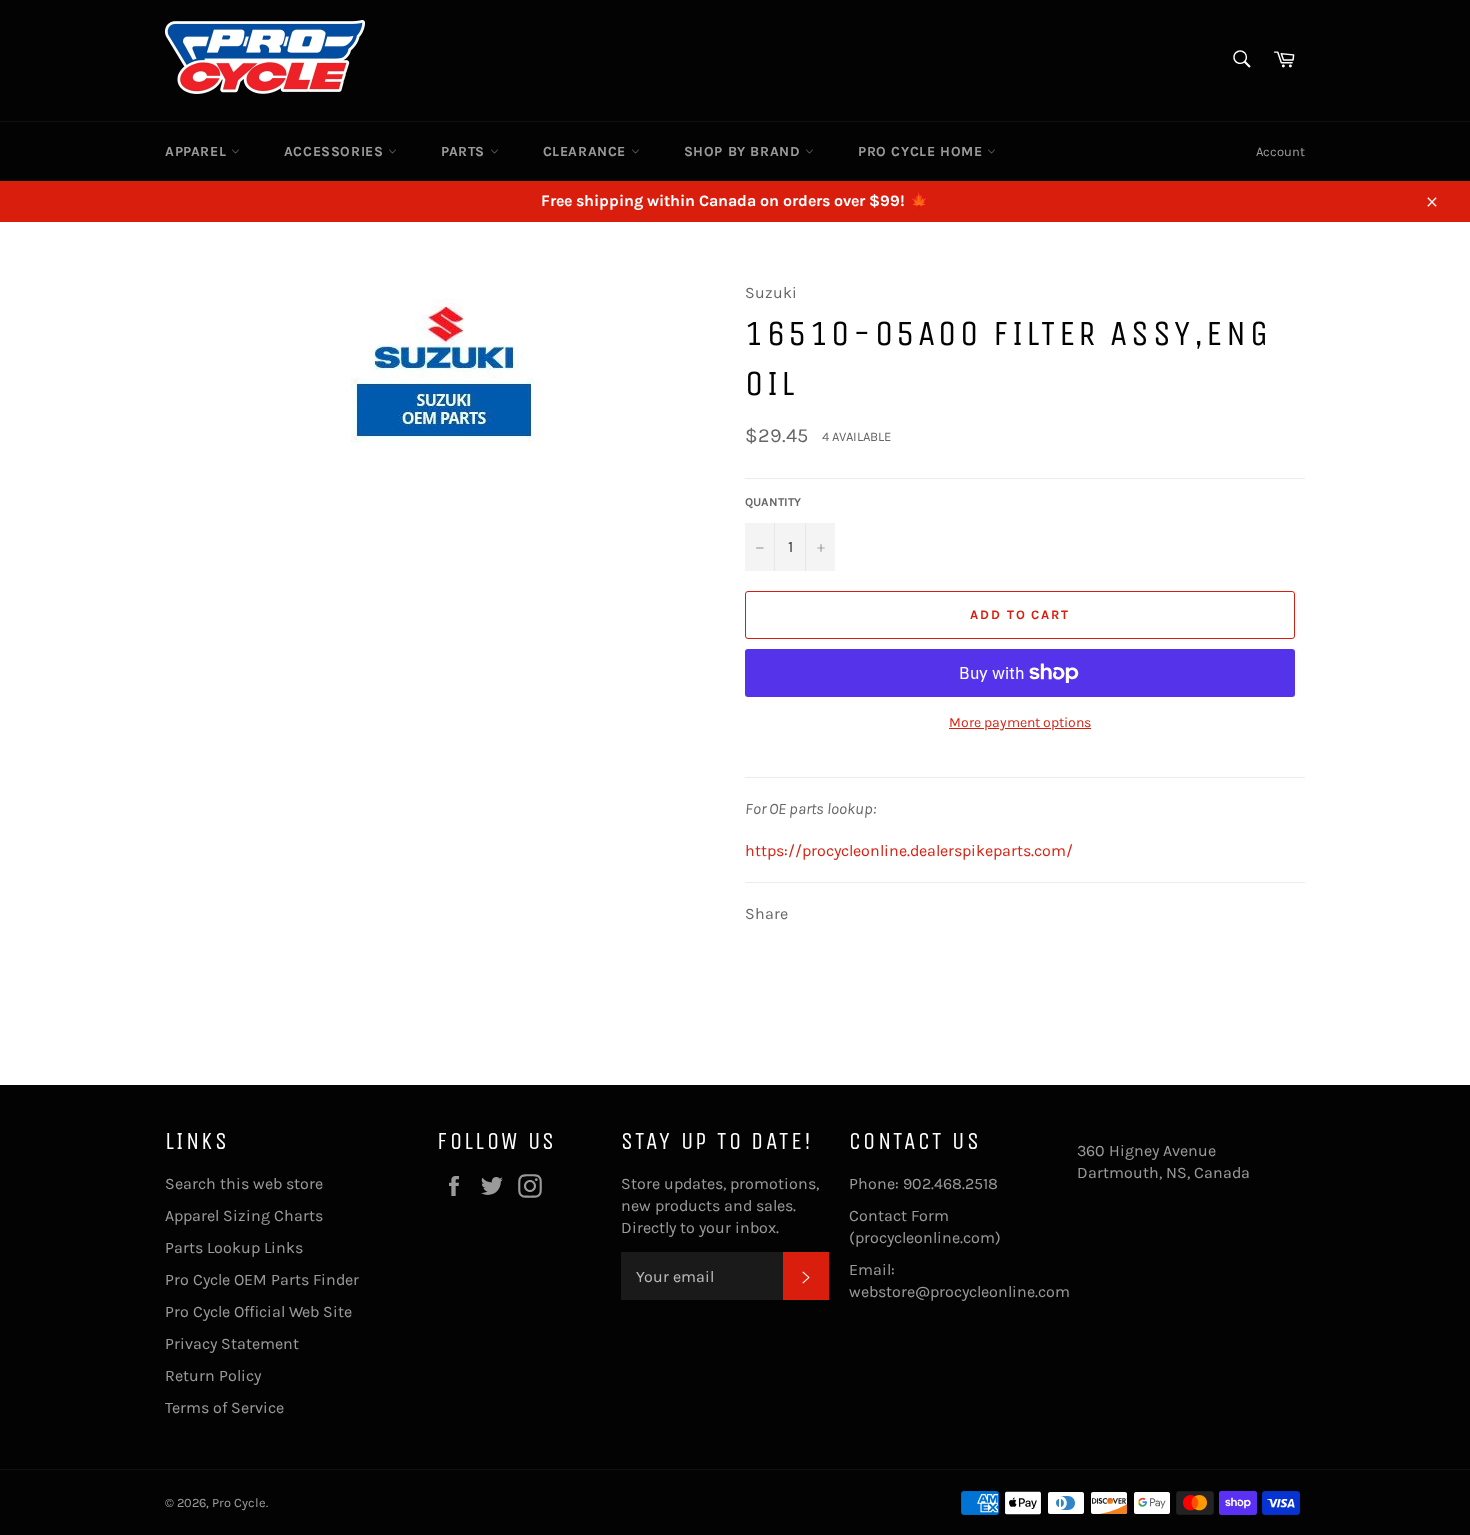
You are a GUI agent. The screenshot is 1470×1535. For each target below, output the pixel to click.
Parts (465, 151)
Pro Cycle (239, 1502)
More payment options (1020, 722)
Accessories (336, 151)
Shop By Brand (744, 151)
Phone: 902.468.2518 (923, 1183)
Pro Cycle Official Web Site (258, 1311)
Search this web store (244, 1183)
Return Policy (213, 1375)
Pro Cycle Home (922, 151)
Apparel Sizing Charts (244, 1215)
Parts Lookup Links (234, 1247)
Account (1280, 151)
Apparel (198, 151)
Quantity (773, 502)
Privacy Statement (232, 1343)
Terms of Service (224, 1407)
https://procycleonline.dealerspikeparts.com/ (909, 850)
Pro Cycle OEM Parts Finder (262, 1279)
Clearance (587, 151)
